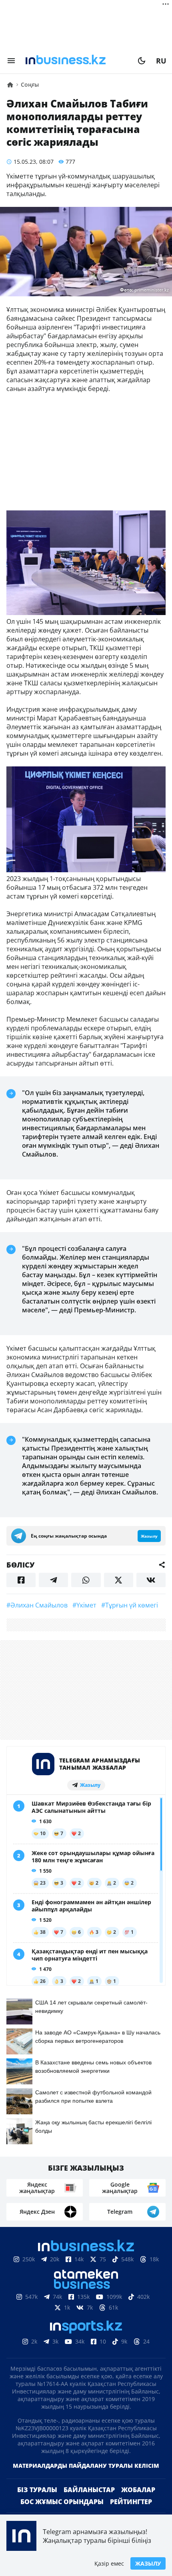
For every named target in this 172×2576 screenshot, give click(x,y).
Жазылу (148, 2563)
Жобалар (138, 2490)
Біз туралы (37, 2490)
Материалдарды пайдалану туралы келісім (86, 2466)
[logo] (76, 61)
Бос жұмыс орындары (62, 2502)
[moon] (142, 61)
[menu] (11, 61)
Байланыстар (89, 2490)
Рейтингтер (131, 2502)
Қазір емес (109, 2563)
